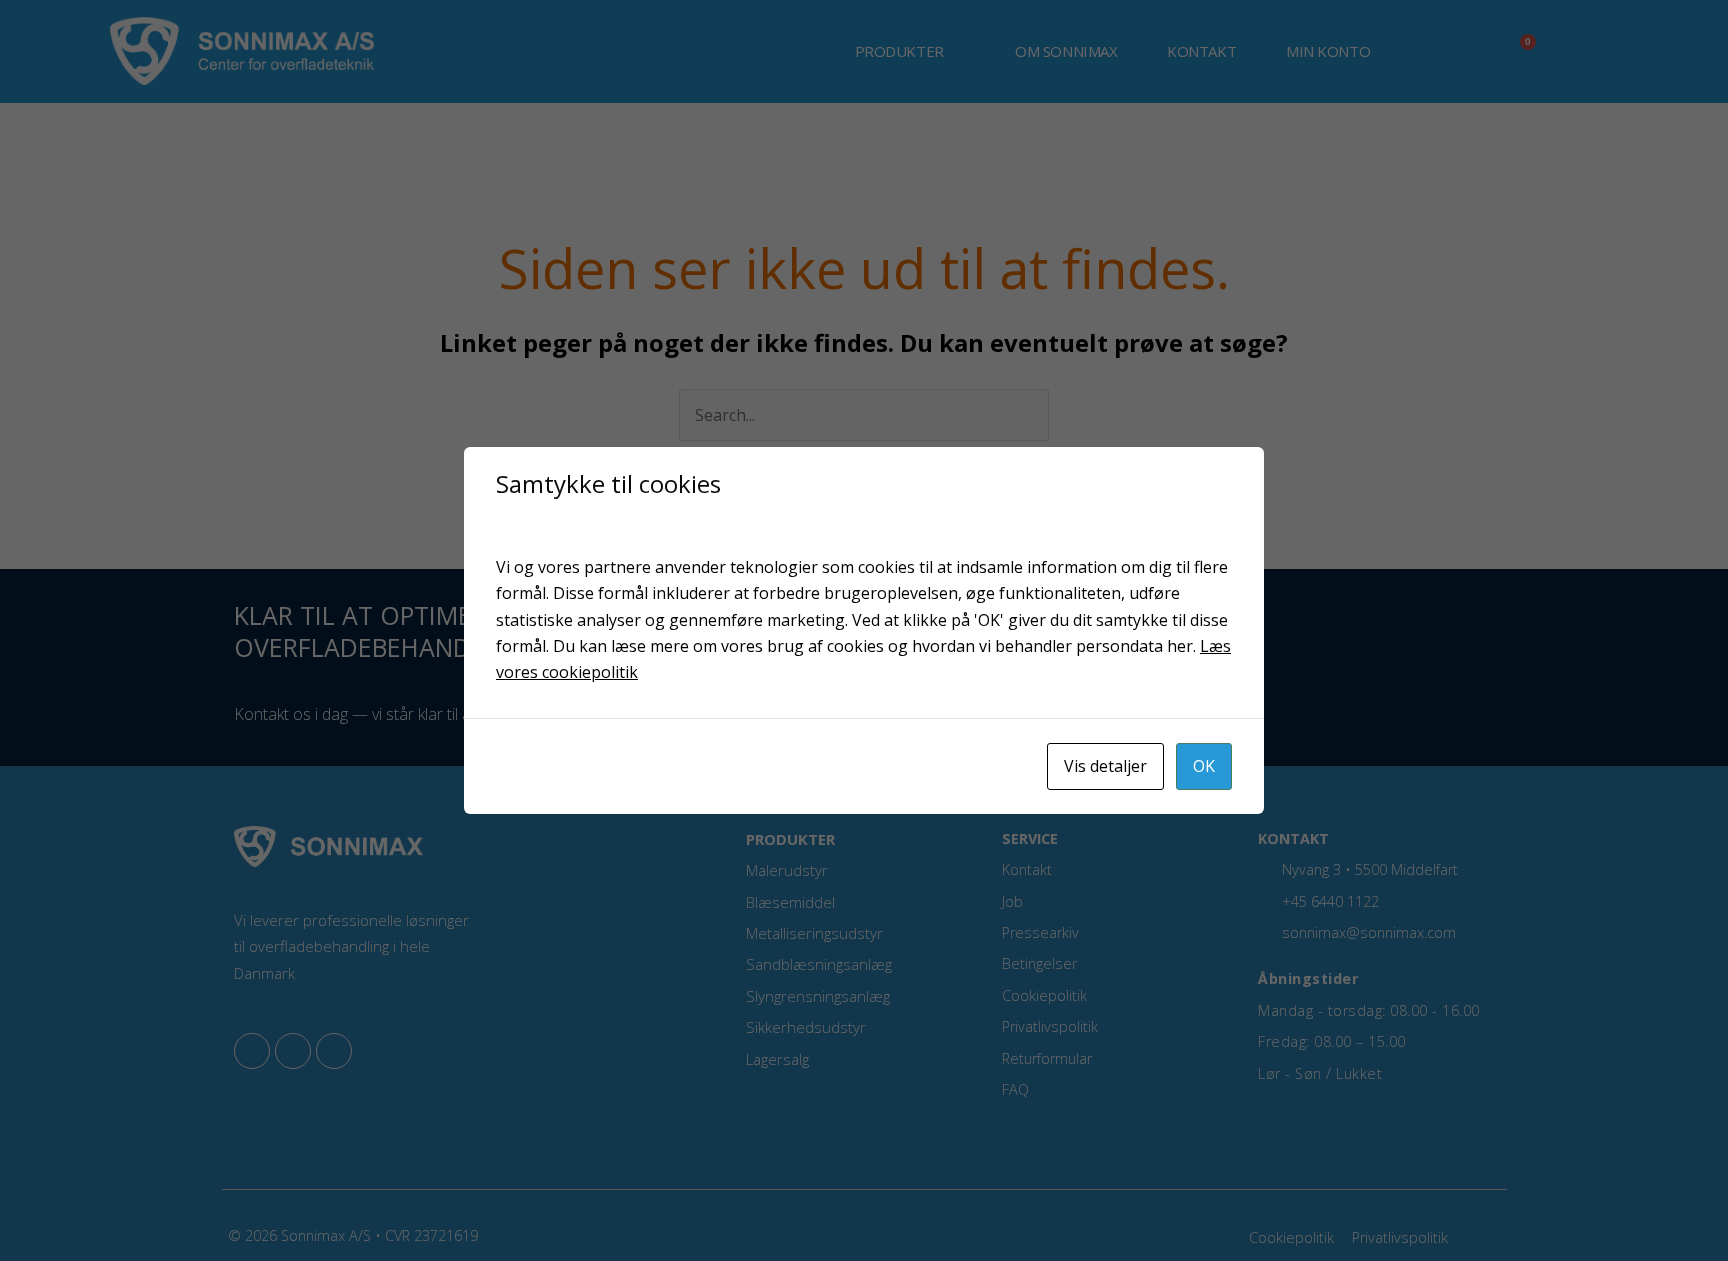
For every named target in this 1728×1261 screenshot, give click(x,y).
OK (1204, 766)
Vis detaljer (1105, 766)
